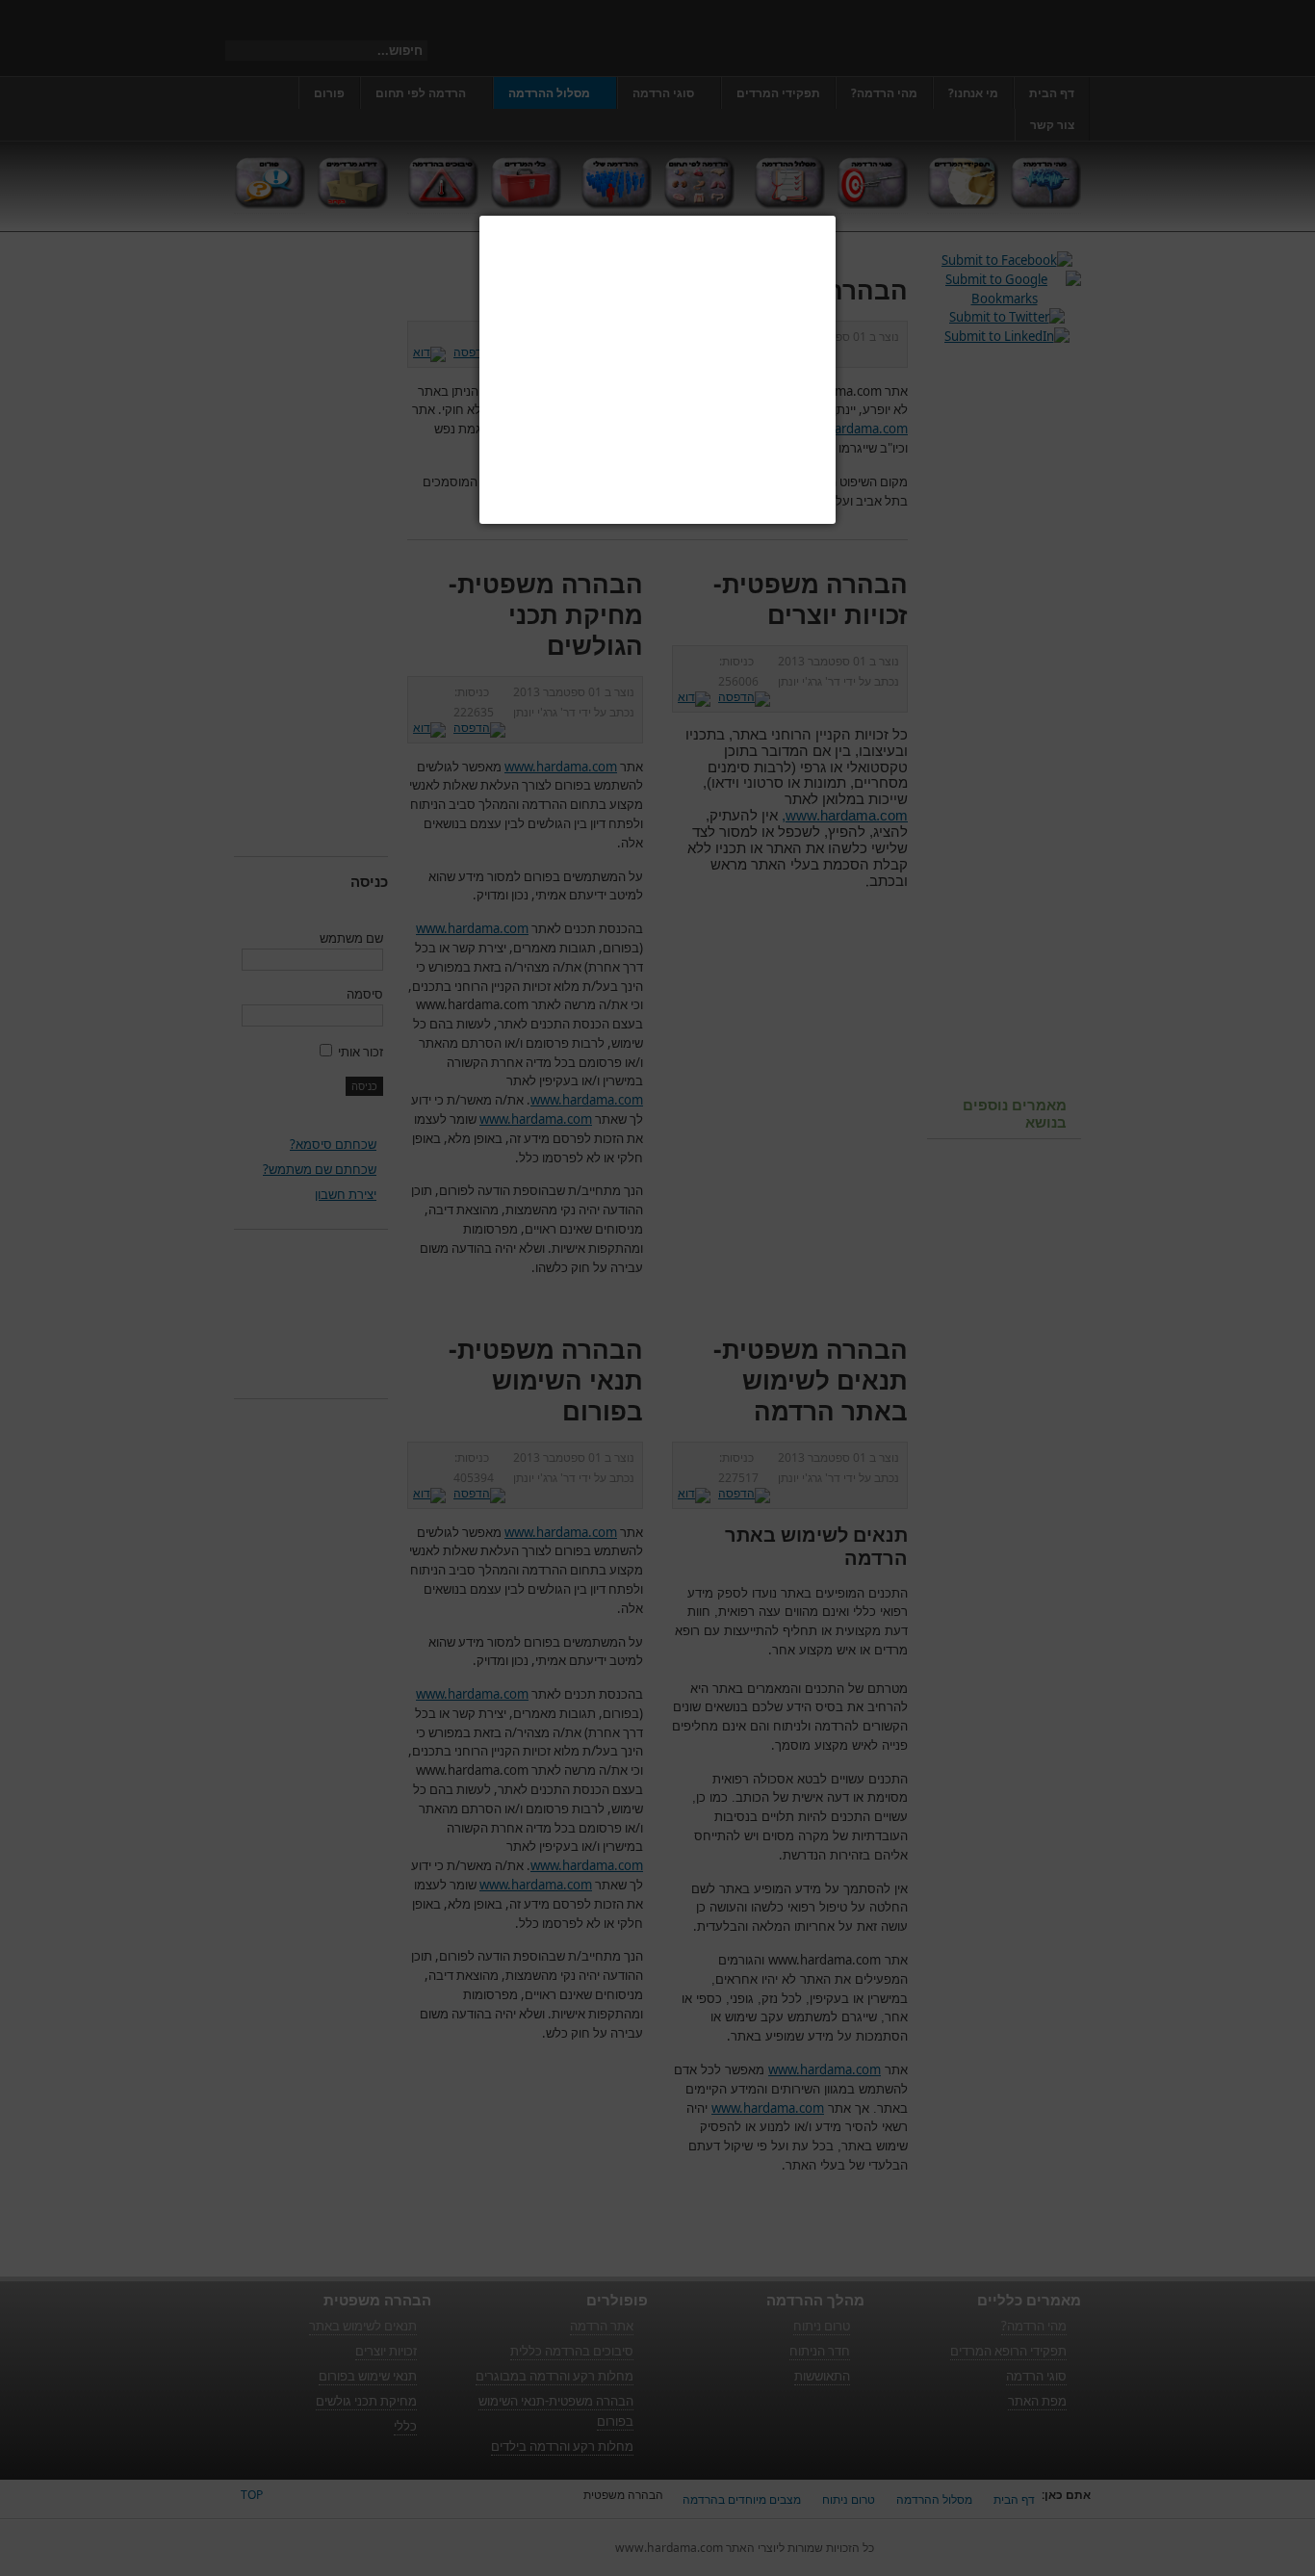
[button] (836, 216)
